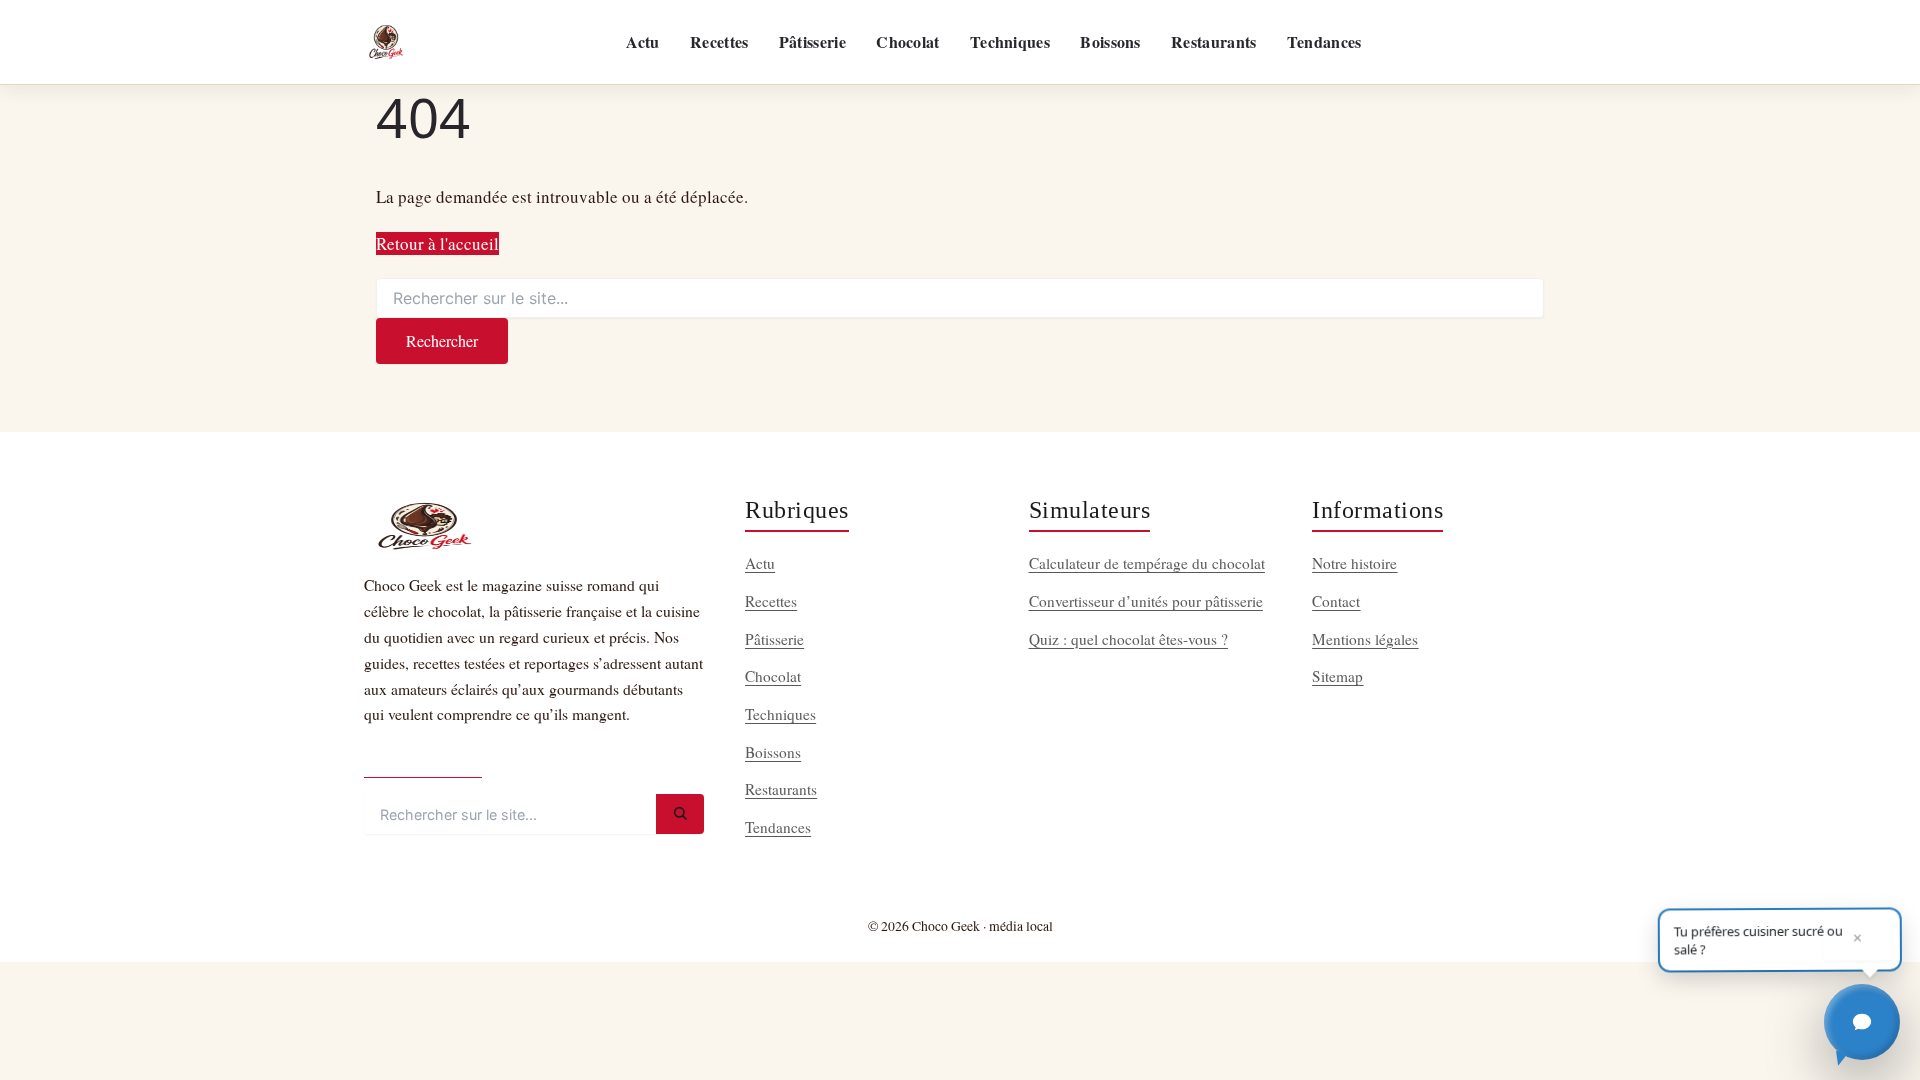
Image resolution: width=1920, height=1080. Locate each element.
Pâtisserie (812, 41)
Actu (642, 41)
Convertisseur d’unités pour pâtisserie (1146, 601)
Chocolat (907, 41)
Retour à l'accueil (437, 243)
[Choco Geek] (386, 42)
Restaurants (1213, 41)
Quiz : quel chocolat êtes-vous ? (1128, 639)
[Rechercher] (680, 814)
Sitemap (1337, 676)
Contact (1336, 601)
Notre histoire (1354, 563)
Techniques (1010, 41)
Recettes (719, 41)
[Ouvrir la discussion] (1862, 1022)
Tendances (1324, 41)
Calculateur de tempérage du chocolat (1147, 563)
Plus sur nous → (423, 760)
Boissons (1110, 41)
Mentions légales (1365, 639)
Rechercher (442, 340)
